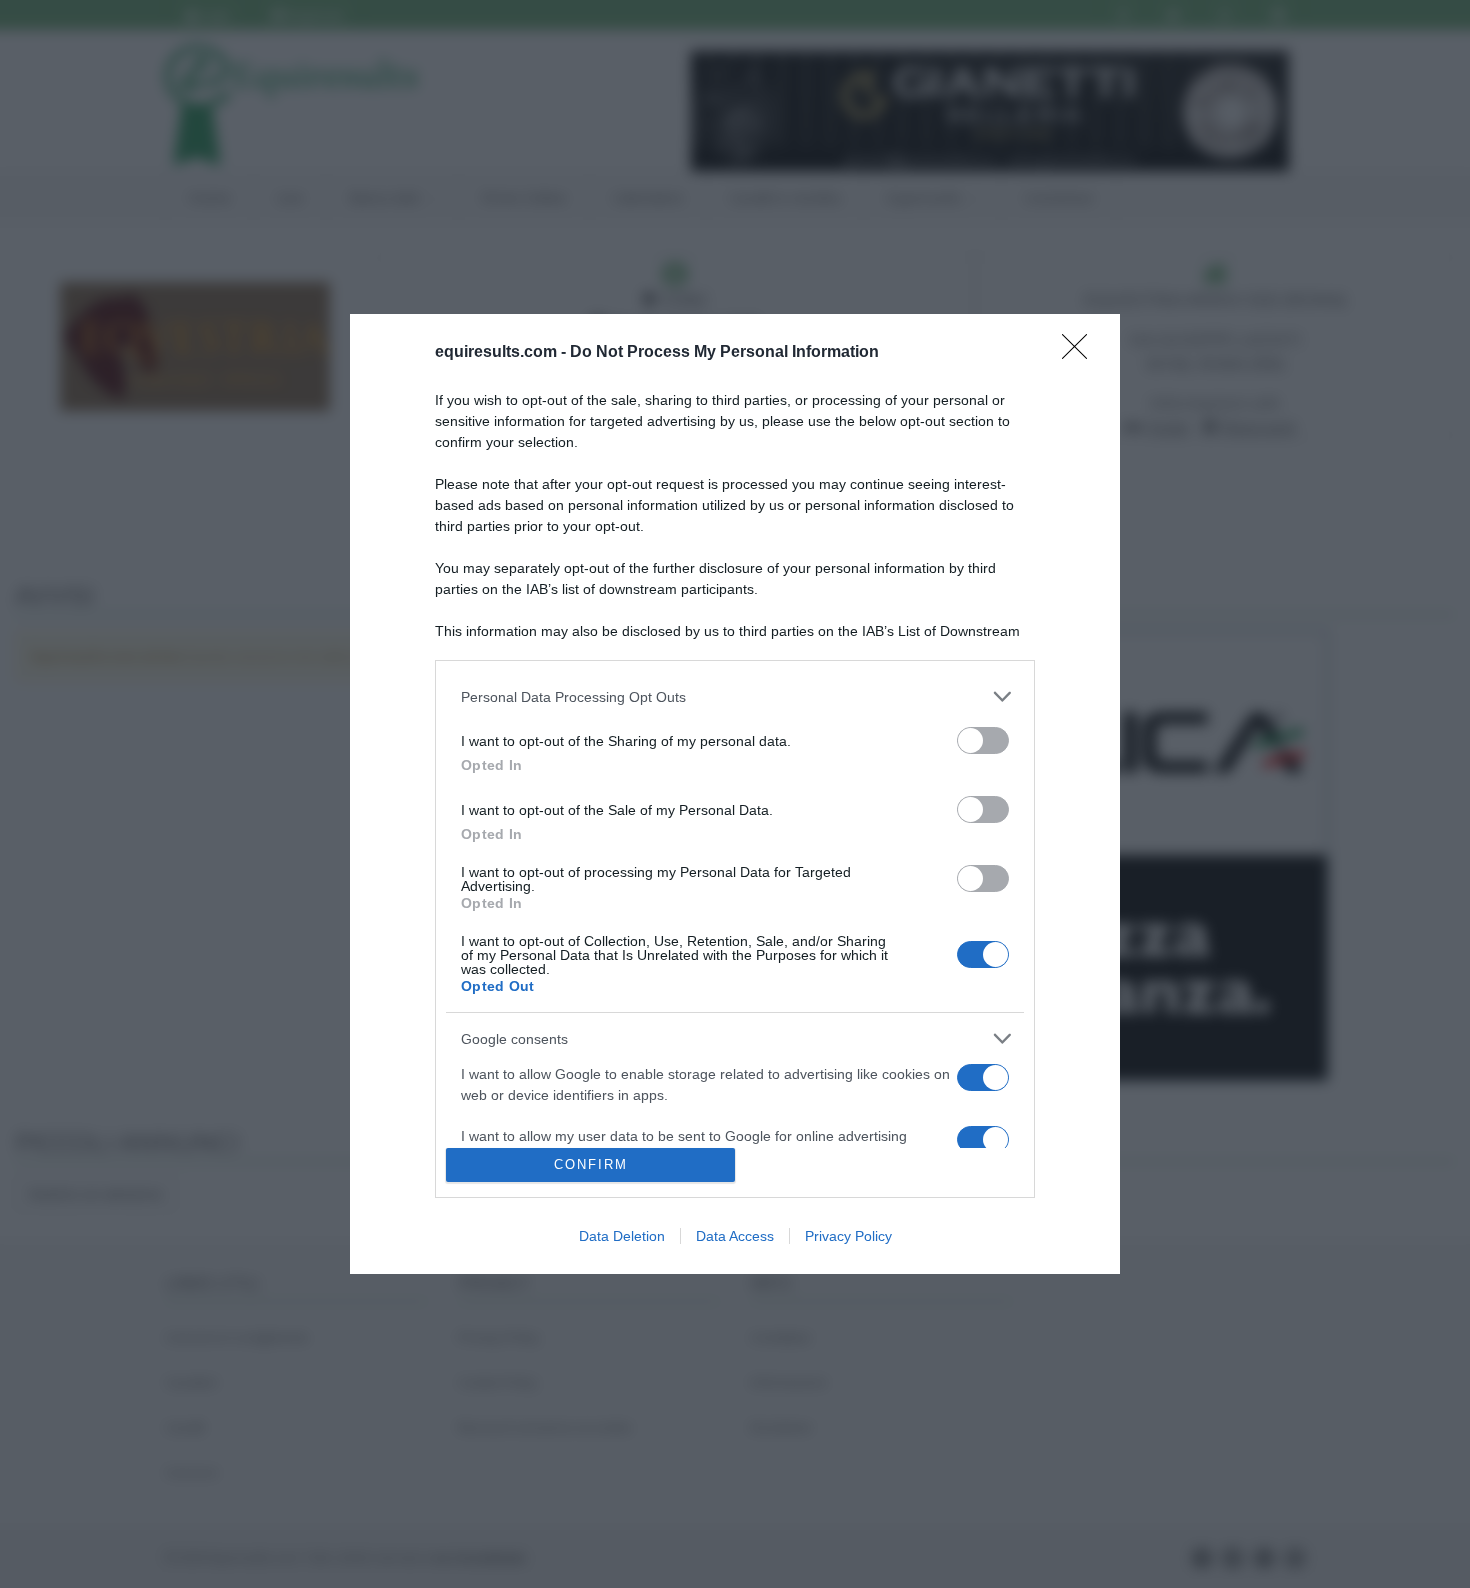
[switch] (983, 740)
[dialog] (735, 793)
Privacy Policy (848, 1236)
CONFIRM (591, 1164)
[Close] (1081, 353)
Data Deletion (622, 1236)
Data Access (735, 1236)
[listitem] (735, 696)
